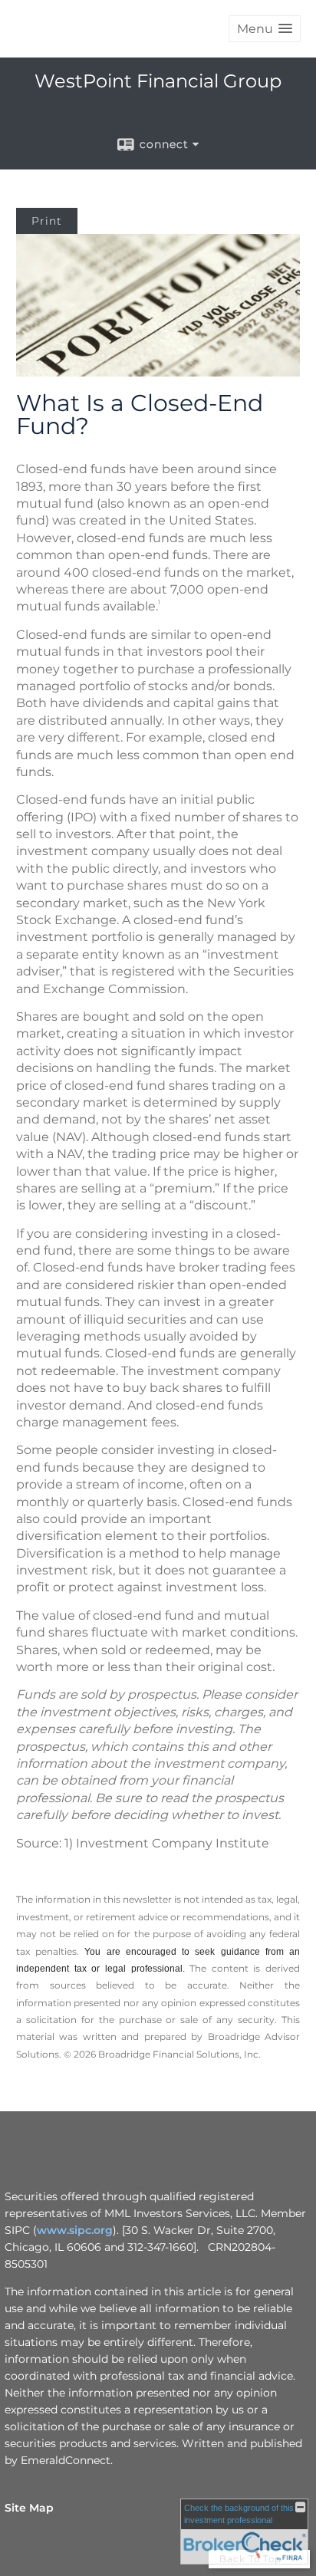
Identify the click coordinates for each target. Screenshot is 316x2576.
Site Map (29, 2508)
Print (47, 221)
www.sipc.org (75, 2230)
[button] (265, 29)
